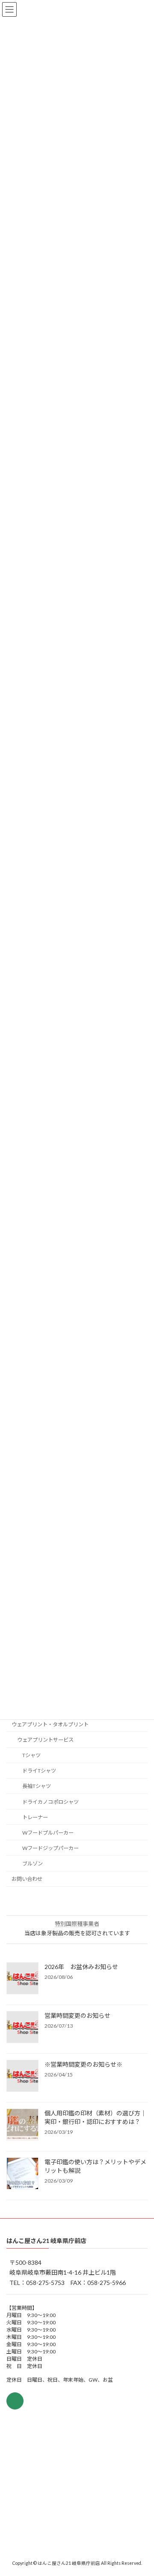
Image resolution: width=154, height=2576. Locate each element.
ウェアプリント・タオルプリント (50, 1724)
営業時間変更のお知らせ (77, 2015)
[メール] (15, 2401)
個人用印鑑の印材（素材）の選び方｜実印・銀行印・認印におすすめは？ (95, 2117)
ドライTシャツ (39, 1771)
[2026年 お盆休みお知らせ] (22, 1979)
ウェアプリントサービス (45, 1740)
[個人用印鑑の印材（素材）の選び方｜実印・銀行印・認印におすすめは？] (22, 2125)
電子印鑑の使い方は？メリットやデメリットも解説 (95, 2166)
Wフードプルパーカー (48, 1833)
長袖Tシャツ (37, 1786)
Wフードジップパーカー (50, 1848)
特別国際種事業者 (77, 1924)
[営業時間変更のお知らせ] (22, 2028)
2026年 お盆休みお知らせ (81, 1967)
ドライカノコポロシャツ (50, 1802)
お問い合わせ (27, 1879)
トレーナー (35, 1817)
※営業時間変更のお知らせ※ (83, 2064)
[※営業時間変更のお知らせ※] (22, 2076)
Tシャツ (31, 1755)
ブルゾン (33, 1864)
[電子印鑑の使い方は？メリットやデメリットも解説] (22, 2174)
